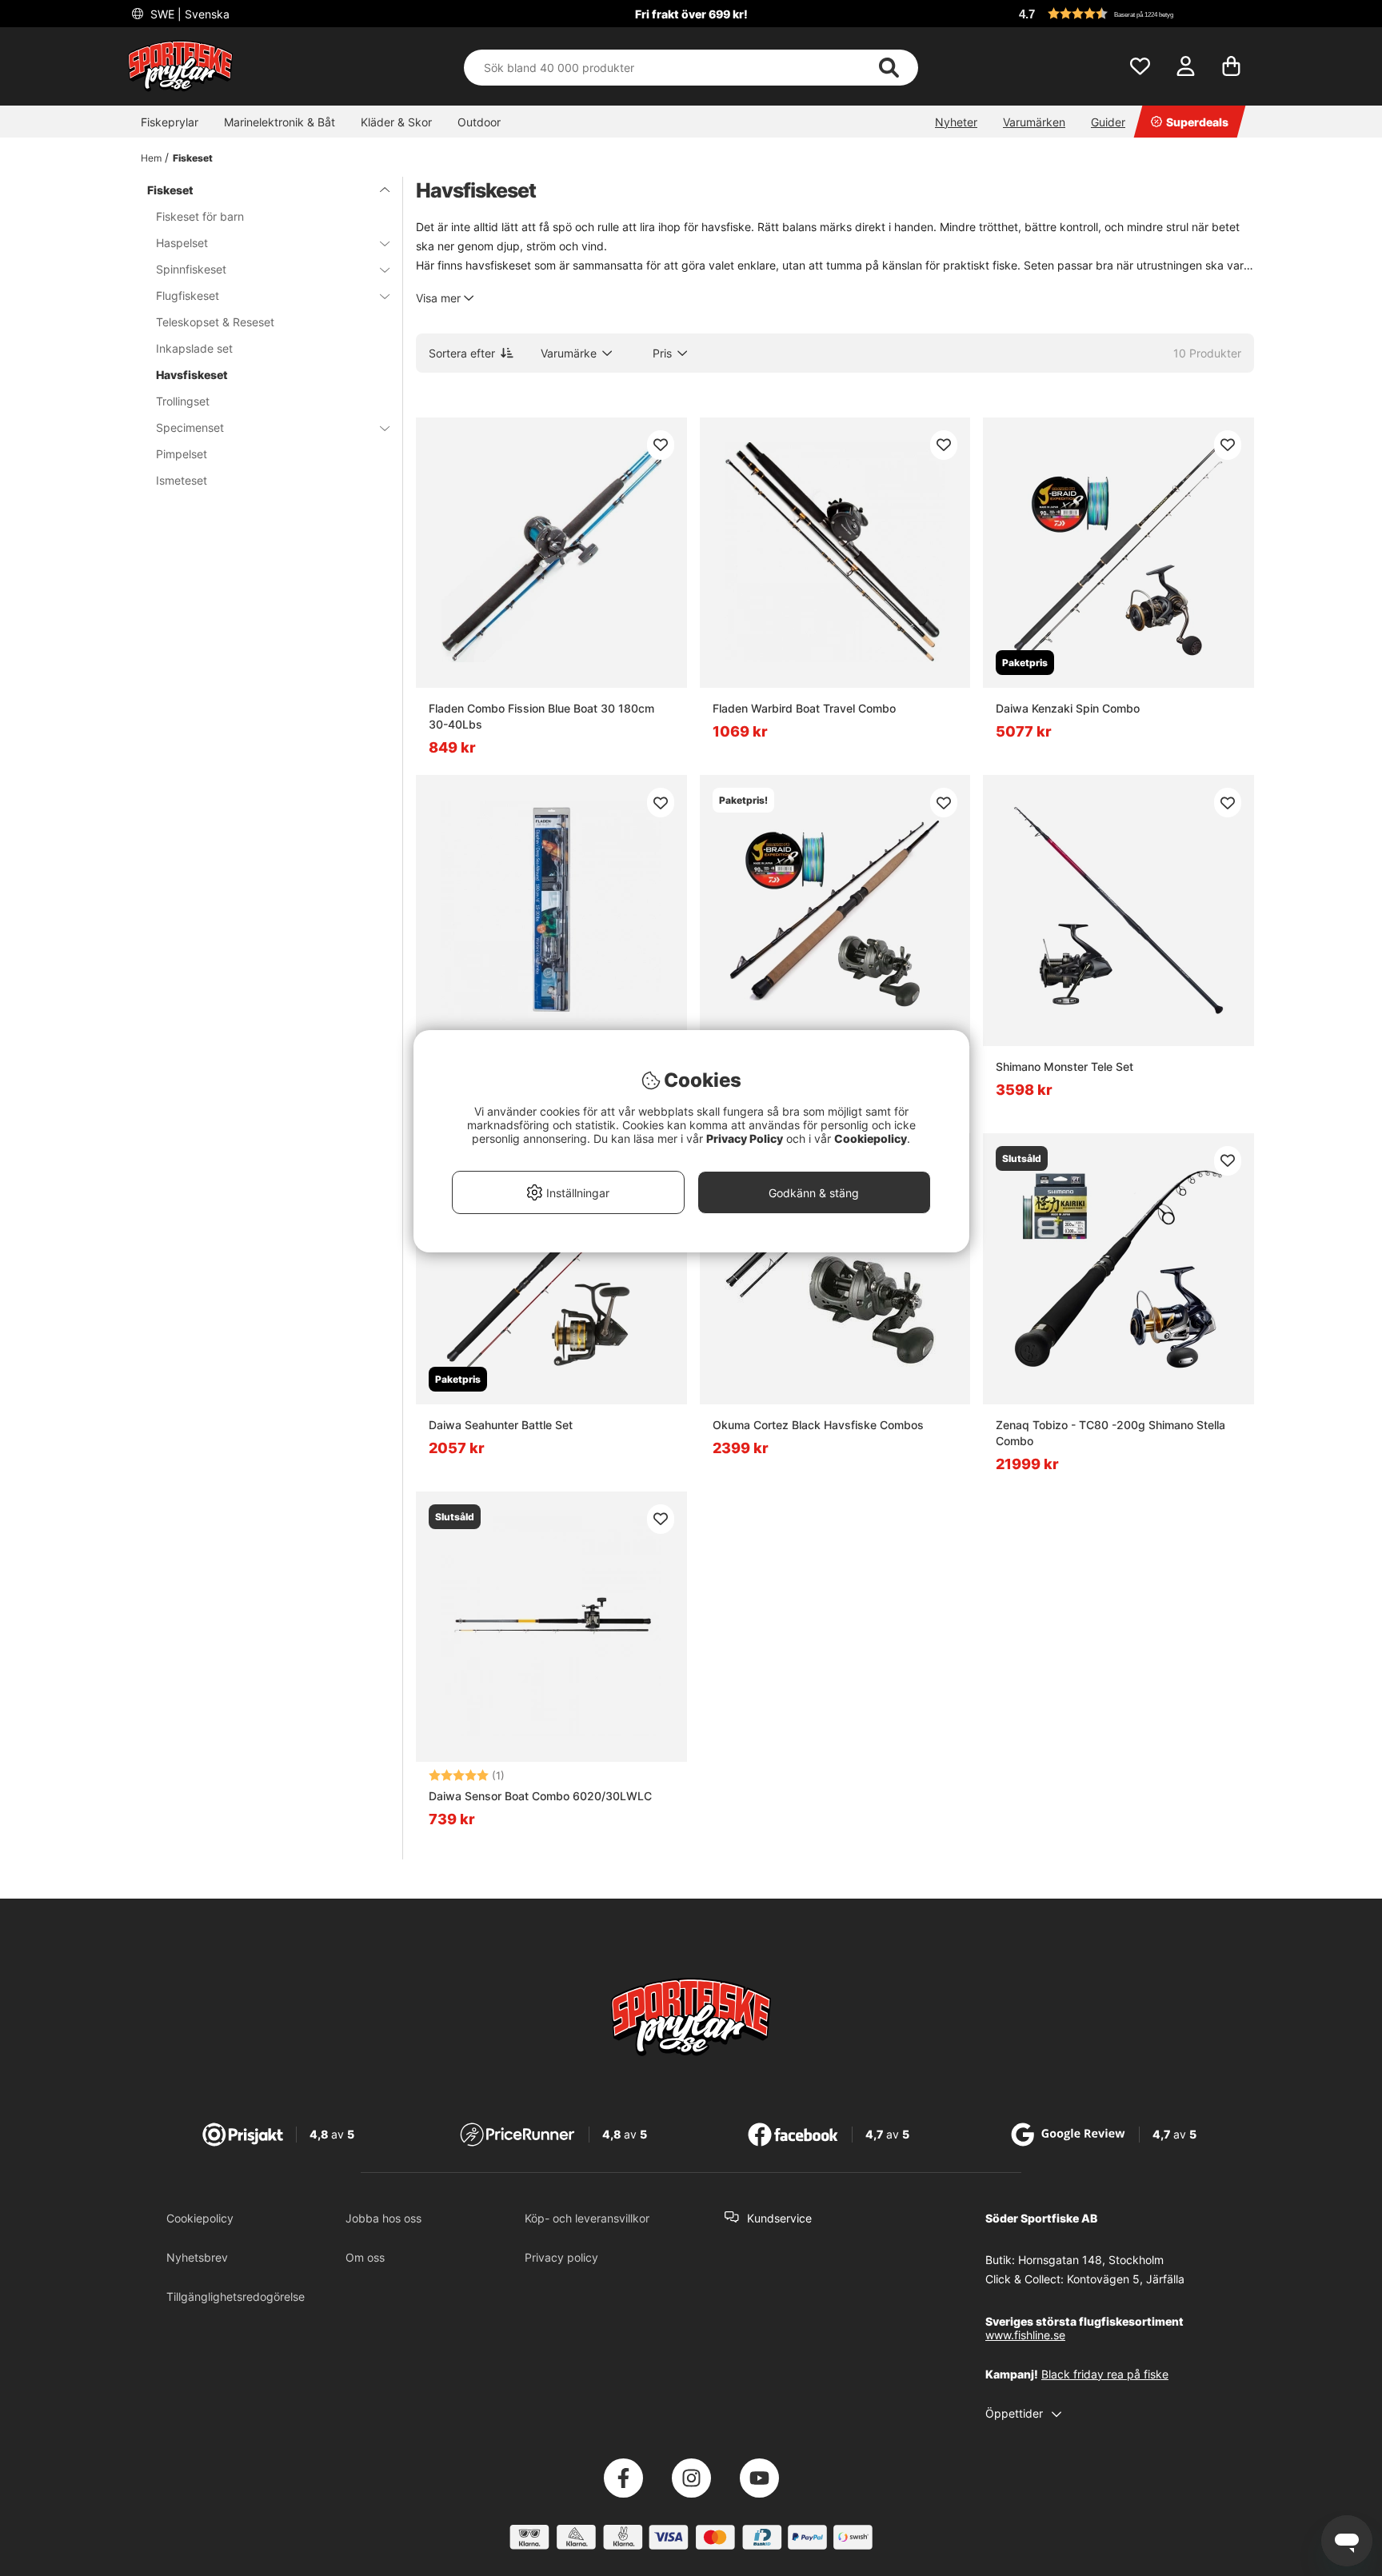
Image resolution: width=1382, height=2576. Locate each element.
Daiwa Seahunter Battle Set (501, 1425)
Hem (151, 158)
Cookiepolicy (200, 2218)
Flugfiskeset (188, 296)
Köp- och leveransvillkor (587, 2218)
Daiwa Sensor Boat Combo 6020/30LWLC (540, 1796)
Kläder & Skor (396, 122)
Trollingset (183, 401)
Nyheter (956, 122)
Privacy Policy (745, 1138)
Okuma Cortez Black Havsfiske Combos (818, 1425)
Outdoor (479, 122)
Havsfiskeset (192, 375)
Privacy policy (561, 2257)
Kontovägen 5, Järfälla (1126, 2279)
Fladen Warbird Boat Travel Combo (804, 708)
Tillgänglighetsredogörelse (236, 2296)
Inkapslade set (194, 348)
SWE (188, 14)
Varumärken (1034, 122)
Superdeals (1197, 122)
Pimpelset (182, 454)
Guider (1108, 122)
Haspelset (182, 243)
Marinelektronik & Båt (280, 122)
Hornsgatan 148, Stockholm (1091, 2260)
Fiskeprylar (170, 122)
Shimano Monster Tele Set (1064, 1066)
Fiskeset (193, 158)
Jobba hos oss (383, 2218)
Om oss (365, 2257)
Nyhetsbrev (197, 2257)
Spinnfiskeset (191, 269)
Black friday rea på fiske (1105, 2374)
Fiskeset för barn (200, 216)
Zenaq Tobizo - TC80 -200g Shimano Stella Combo (1110, 1433)
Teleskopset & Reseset (215, 322)
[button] (1134, 14)
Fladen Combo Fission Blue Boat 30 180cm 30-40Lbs (541, 716)
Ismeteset (182, 480)
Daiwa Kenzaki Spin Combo (1068, 708)
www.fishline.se (1025, 2335)
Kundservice (779, 2218)
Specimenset (190, 427)
